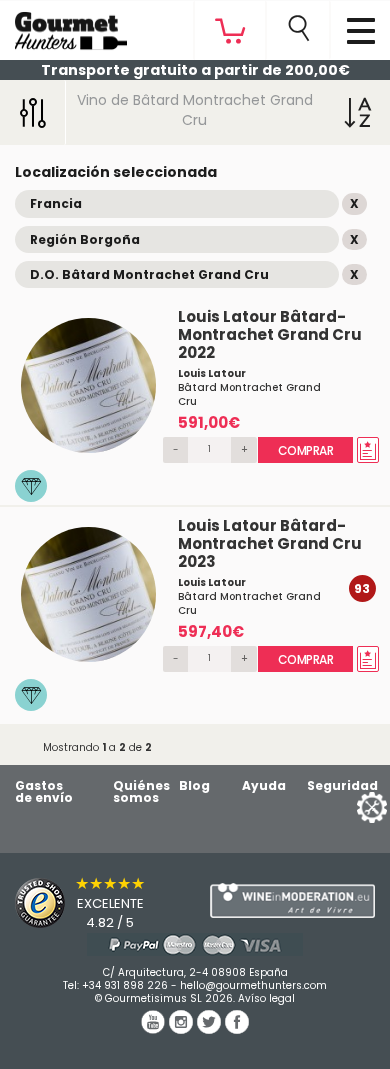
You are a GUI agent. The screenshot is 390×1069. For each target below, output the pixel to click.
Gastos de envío (44, 791)
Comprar (306, 450)
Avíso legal (266, 998)
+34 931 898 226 (125, 985)
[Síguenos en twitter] (211, 1029)
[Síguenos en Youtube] (155, 1029)
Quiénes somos (141, 791)
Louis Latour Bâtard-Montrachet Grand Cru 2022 (270, 334)
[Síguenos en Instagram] (183, 1029)
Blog (194, 785)
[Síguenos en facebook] (237, 1029)
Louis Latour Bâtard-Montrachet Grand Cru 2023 (270, 543)
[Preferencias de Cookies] (347, 806)
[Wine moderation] (292, 901)
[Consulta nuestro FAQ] (195, 944)
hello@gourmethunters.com (253, 985)
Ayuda (264, 785)
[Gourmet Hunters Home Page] (63, 26)
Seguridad (342, 785)
